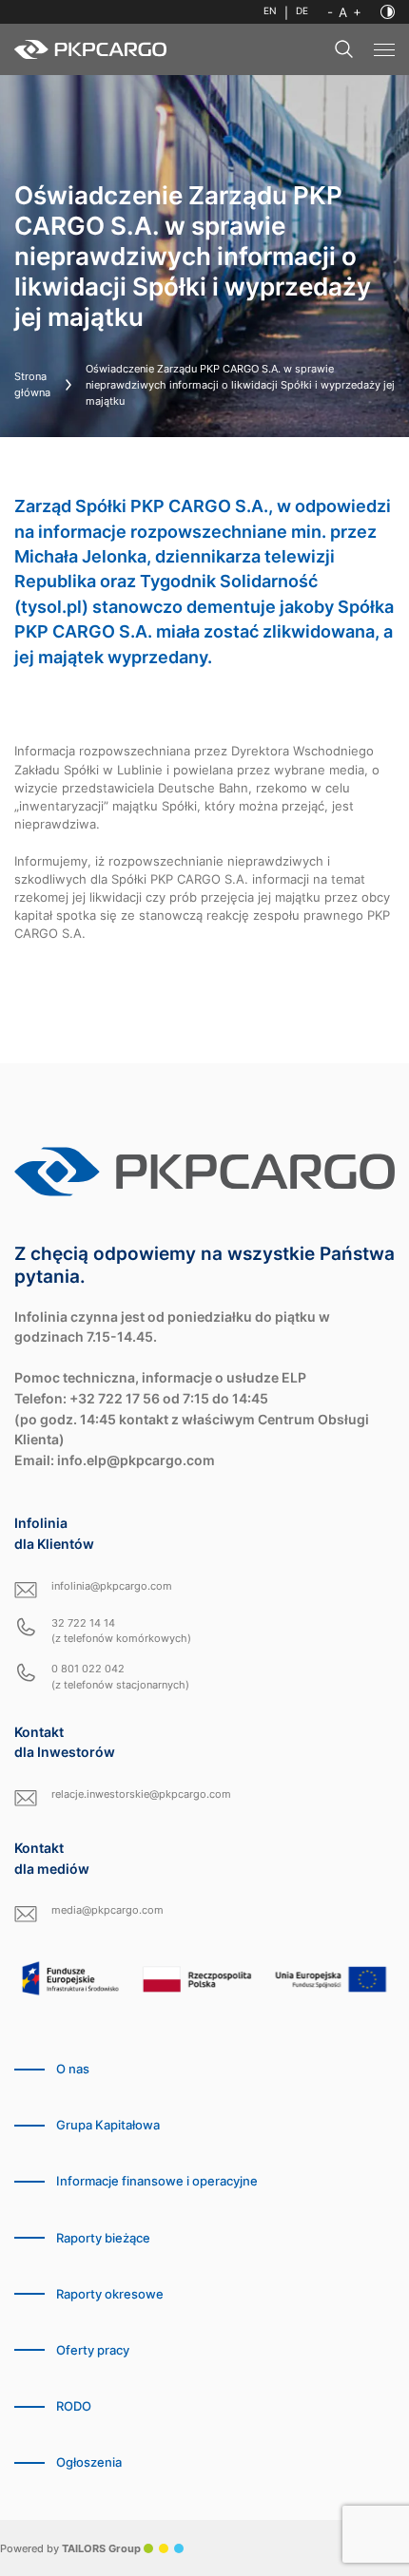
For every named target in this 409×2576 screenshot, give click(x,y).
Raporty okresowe (110, 2294)
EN (270, 11)
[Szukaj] (344, 49)
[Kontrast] (388, 12)
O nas (73, 2069)
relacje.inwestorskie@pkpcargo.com (141, 1794)
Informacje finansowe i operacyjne (157, 2181)
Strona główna (32, 384)
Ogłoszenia (89, 2462)
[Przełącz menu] (384, 50)
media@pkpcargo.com (107, 1910)
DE (302, 11)
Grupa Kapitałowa (108, 2125)
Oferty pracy (93, 2350)
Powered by (70, 2548)
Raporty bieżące (103, 2238)
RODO (74, 2406)
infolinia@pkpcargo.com (112, 1586)
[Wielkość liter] (344, 12)
